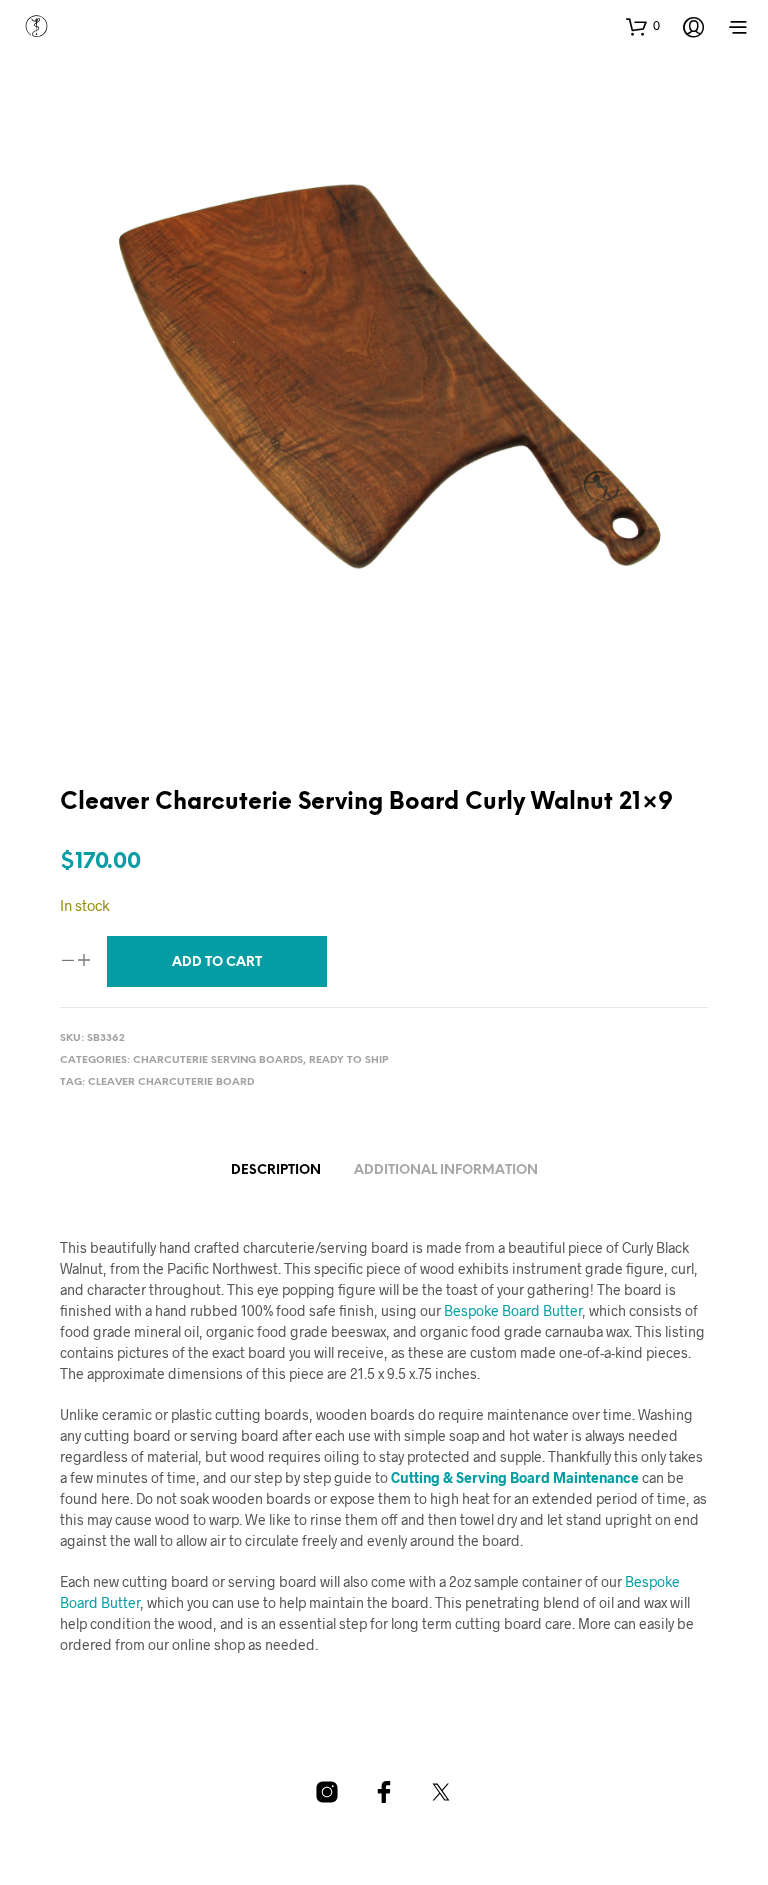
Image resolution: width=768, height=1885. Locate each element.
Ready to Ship (348, 1060)
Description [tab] (276, 1170)
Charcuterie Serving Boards (218, 1060)
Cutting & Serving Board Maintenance (515, 1477)
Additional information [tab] (446, 1170)
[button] (643, 26)
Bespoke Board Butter (513, 1310)
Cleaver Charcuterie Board (171, 1082)
